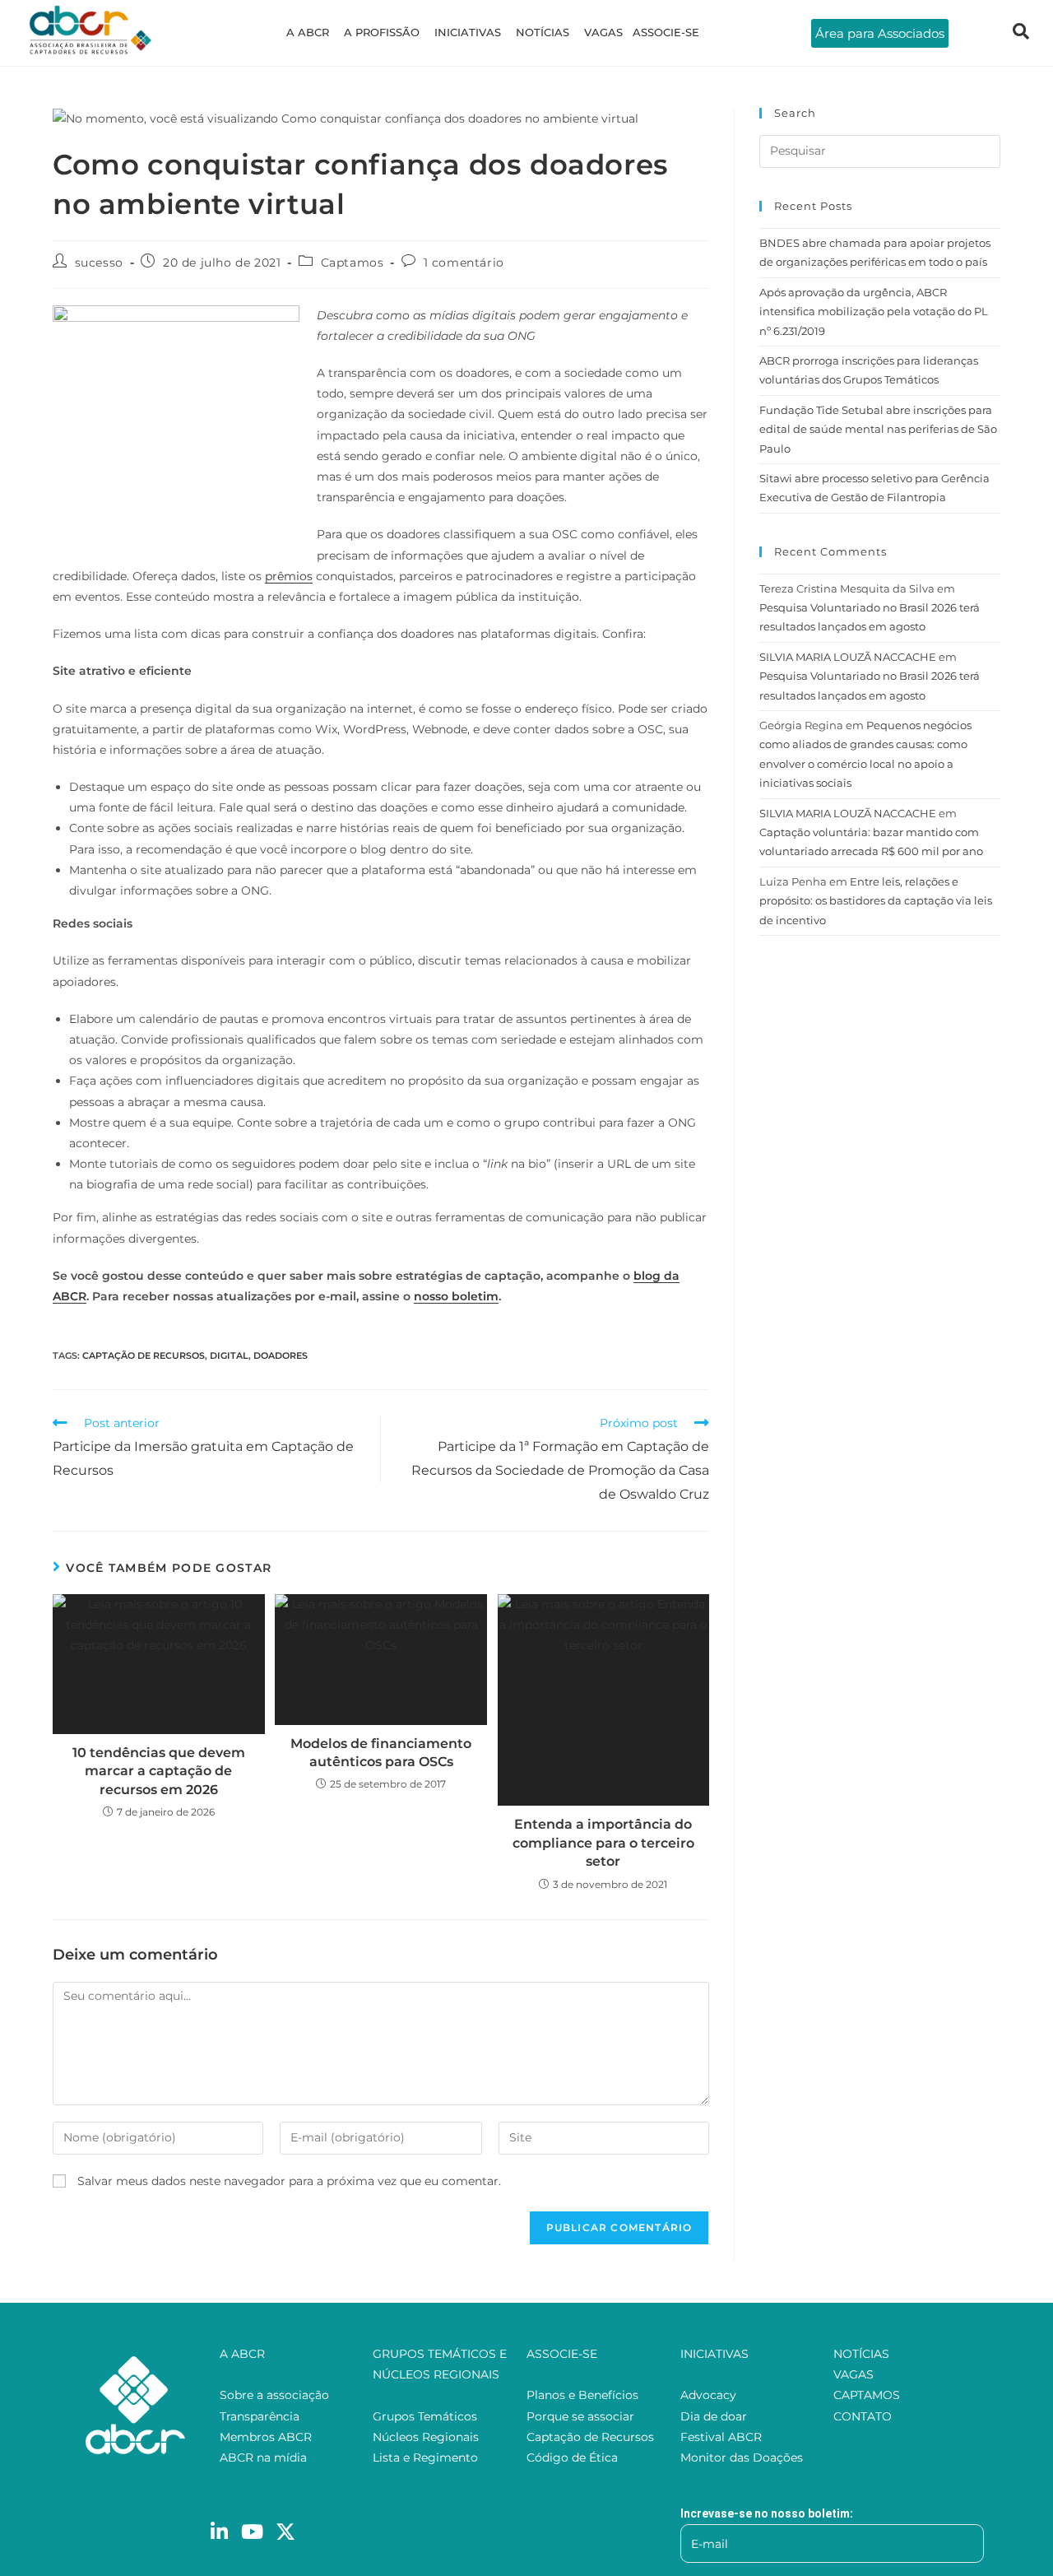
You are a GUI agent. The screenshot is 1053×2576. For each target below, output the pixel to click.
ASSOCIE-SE (666, 32)
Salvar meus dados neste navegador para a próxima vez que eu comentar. (289, 2181)
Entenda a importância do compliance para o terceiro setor (603, 1843)
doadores (281, 1355)
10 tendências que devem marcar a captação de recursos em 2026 (159, 1771)
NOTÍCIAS (543, 32)
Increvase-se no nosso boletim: (767, 2513)
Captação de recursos (144, 1355)
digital (229, 1355)
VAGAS (603, 32)
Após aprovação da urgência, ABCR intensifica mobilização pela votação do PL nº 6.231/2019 (874, 312)
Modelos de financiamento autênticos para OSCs (381, 1753)
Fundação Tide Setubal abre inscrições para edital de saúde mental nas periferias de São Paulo (878, 429)
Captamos (353, 263)
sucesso (99, 263)
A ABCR (308, 32)
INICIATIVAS (468, 32)
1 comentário (464, 263)
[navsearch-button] (1021, 33)
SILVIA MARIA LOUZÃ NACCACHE (848, 657)
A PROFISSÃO (382, 32)
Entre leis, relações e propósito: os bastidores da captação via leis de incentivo (876, 901)
